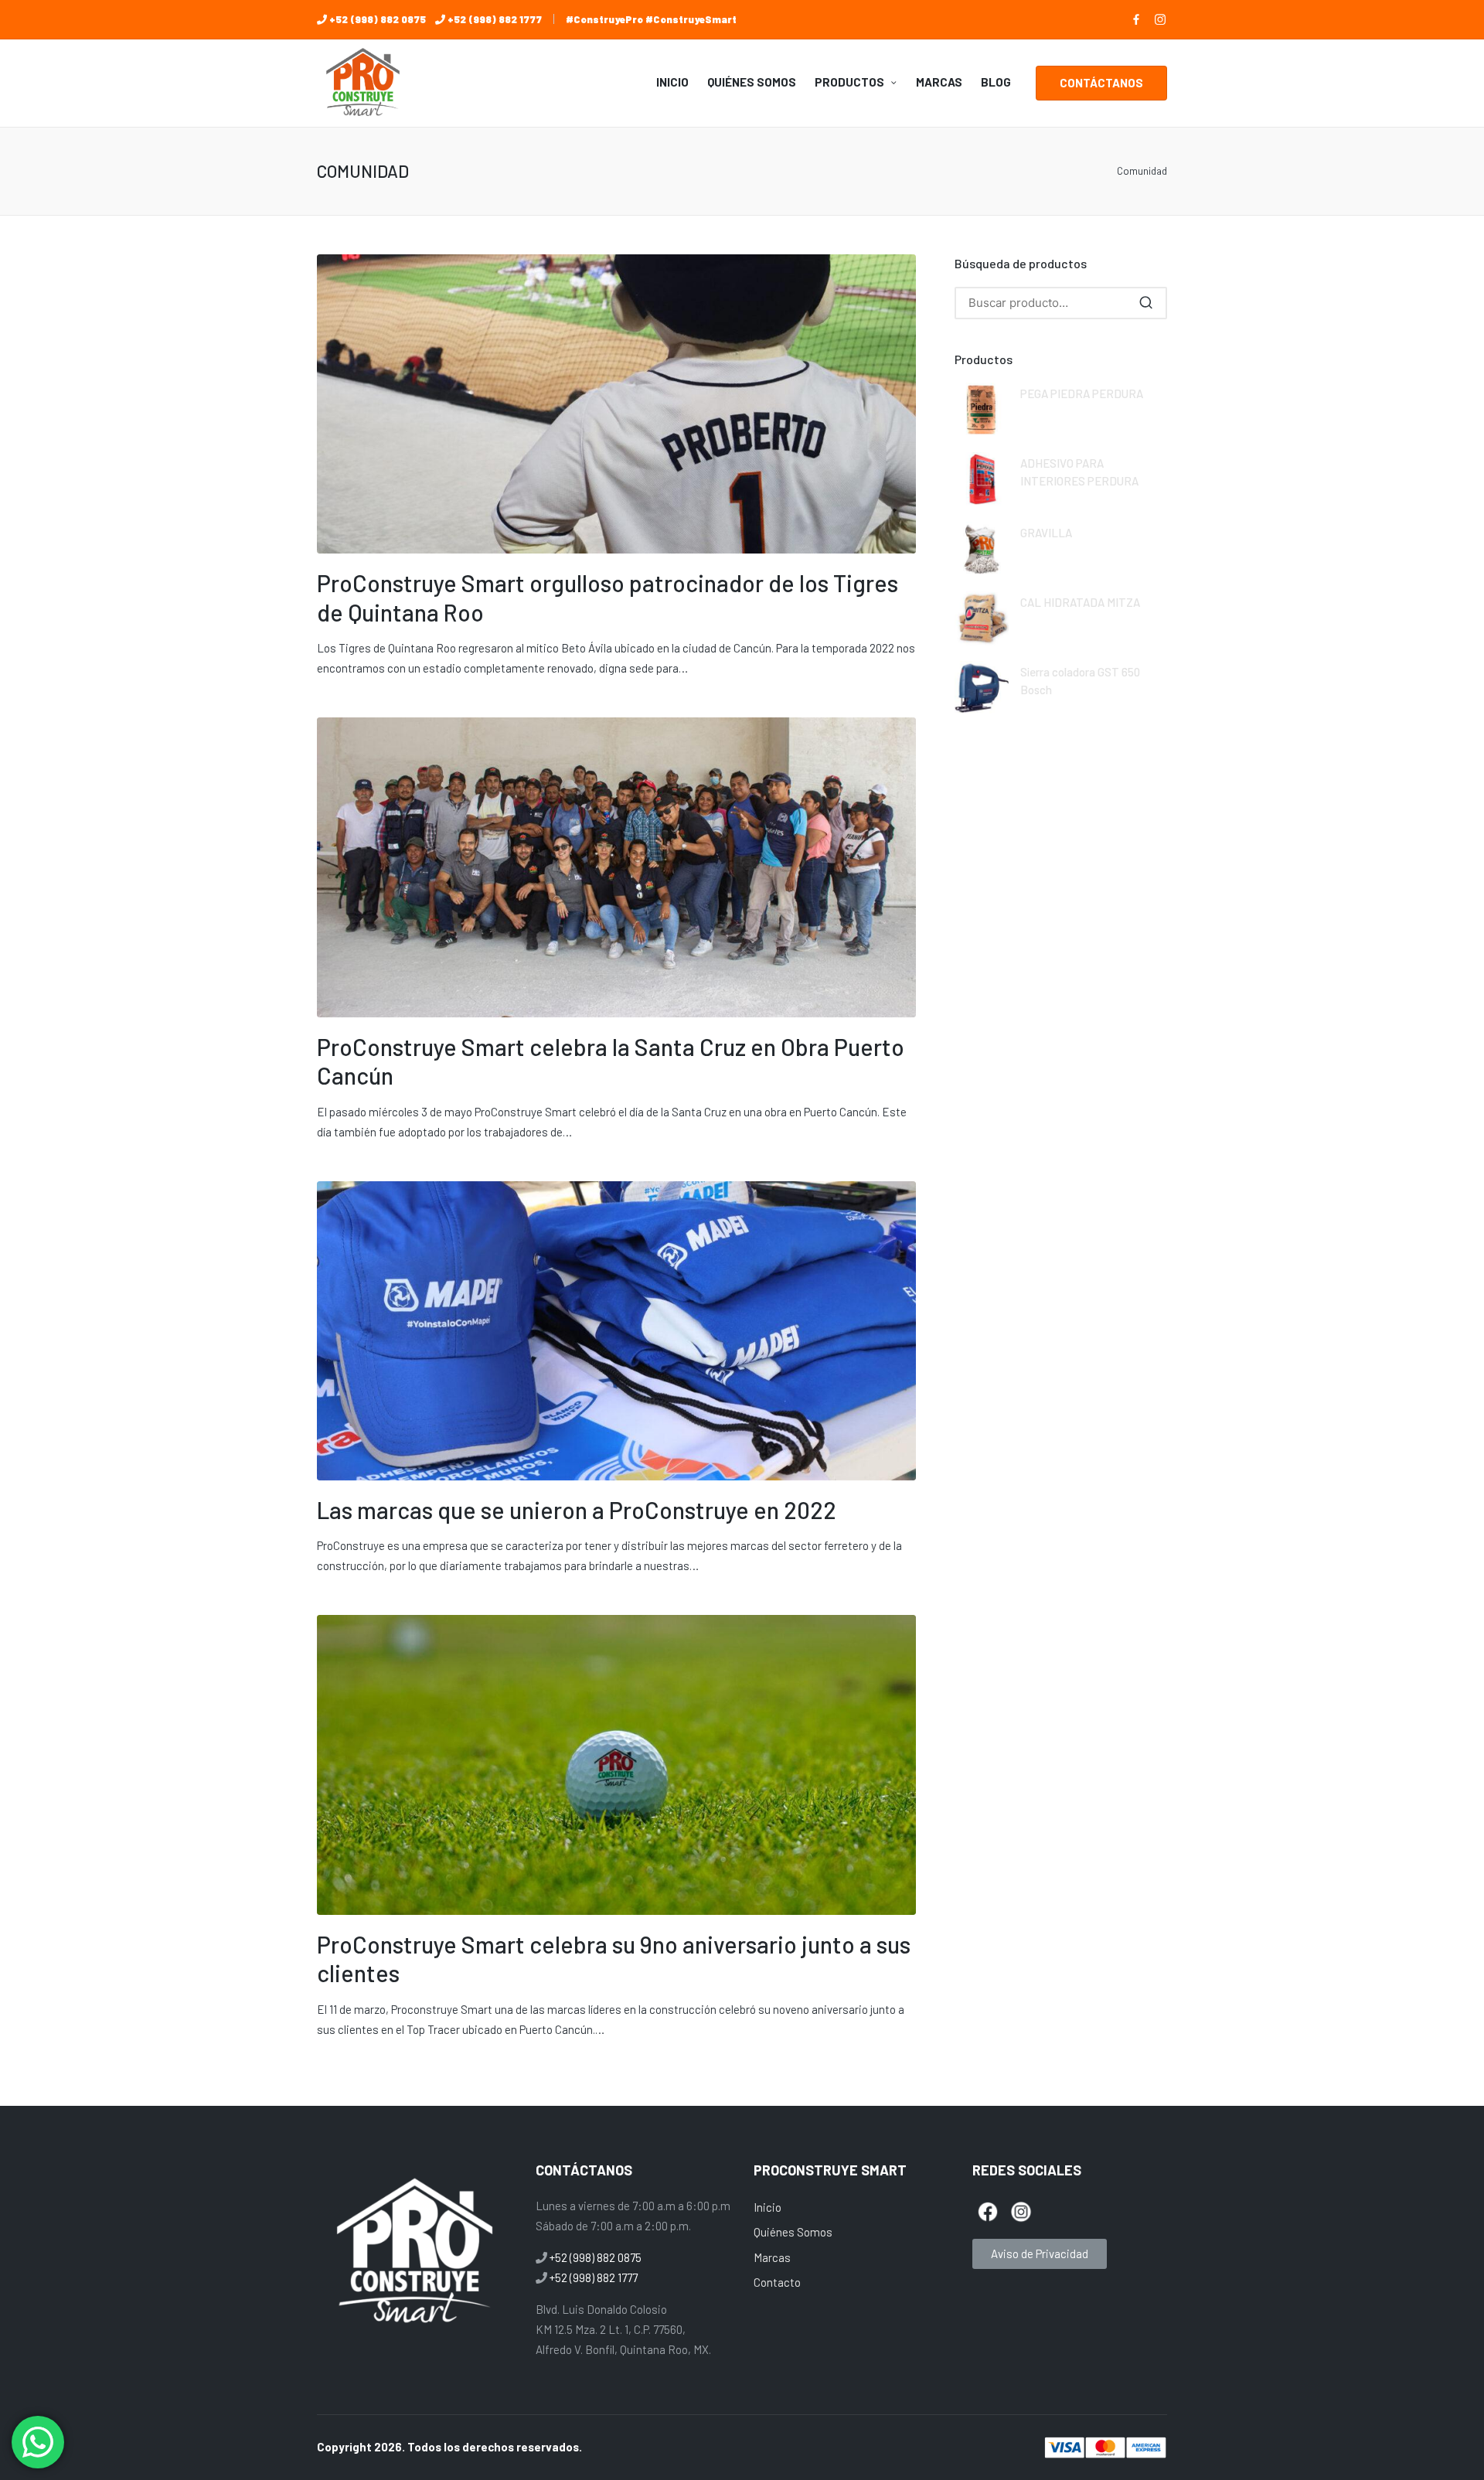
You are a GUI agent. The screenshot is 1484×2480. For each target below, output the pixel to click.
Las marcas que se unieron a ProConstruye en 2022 (577, 1510)
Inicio (768, 2207)
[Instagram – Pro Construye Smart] (1160, 19)
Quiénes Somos (793, 2232)
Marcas (772, 2257)
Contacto (777, 2282)
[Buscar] (1146, 303)
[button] (1101, 83)
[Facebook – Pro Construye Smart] (1136, 19)
